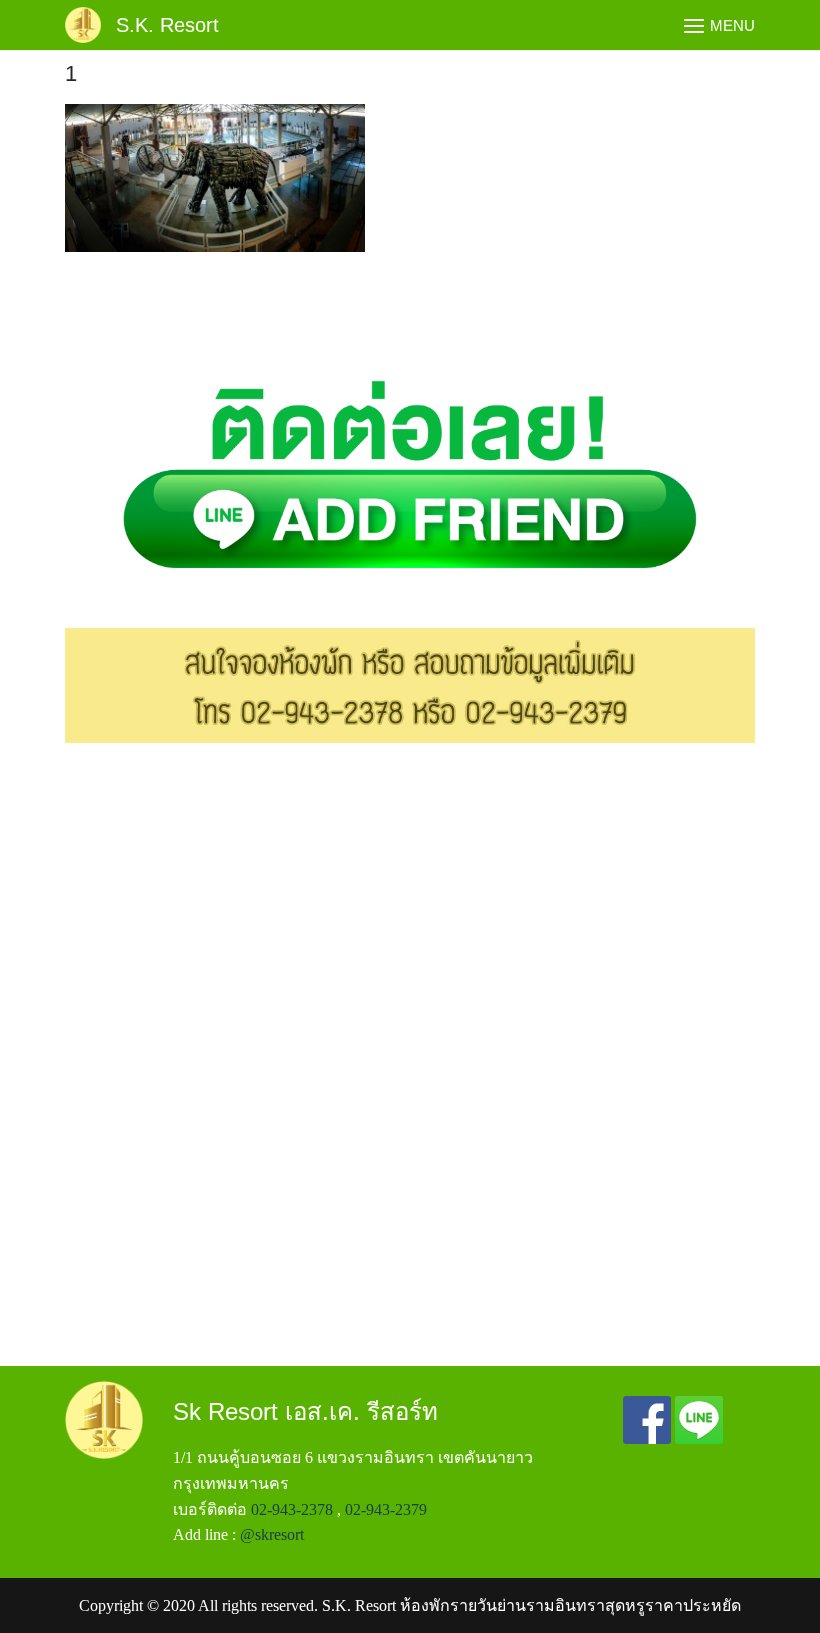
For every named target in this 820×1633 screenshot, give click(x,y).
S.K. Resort (167, 25)
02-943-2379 (386, 1509)
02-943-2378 (292, 1509)
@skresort (272, 1534)
